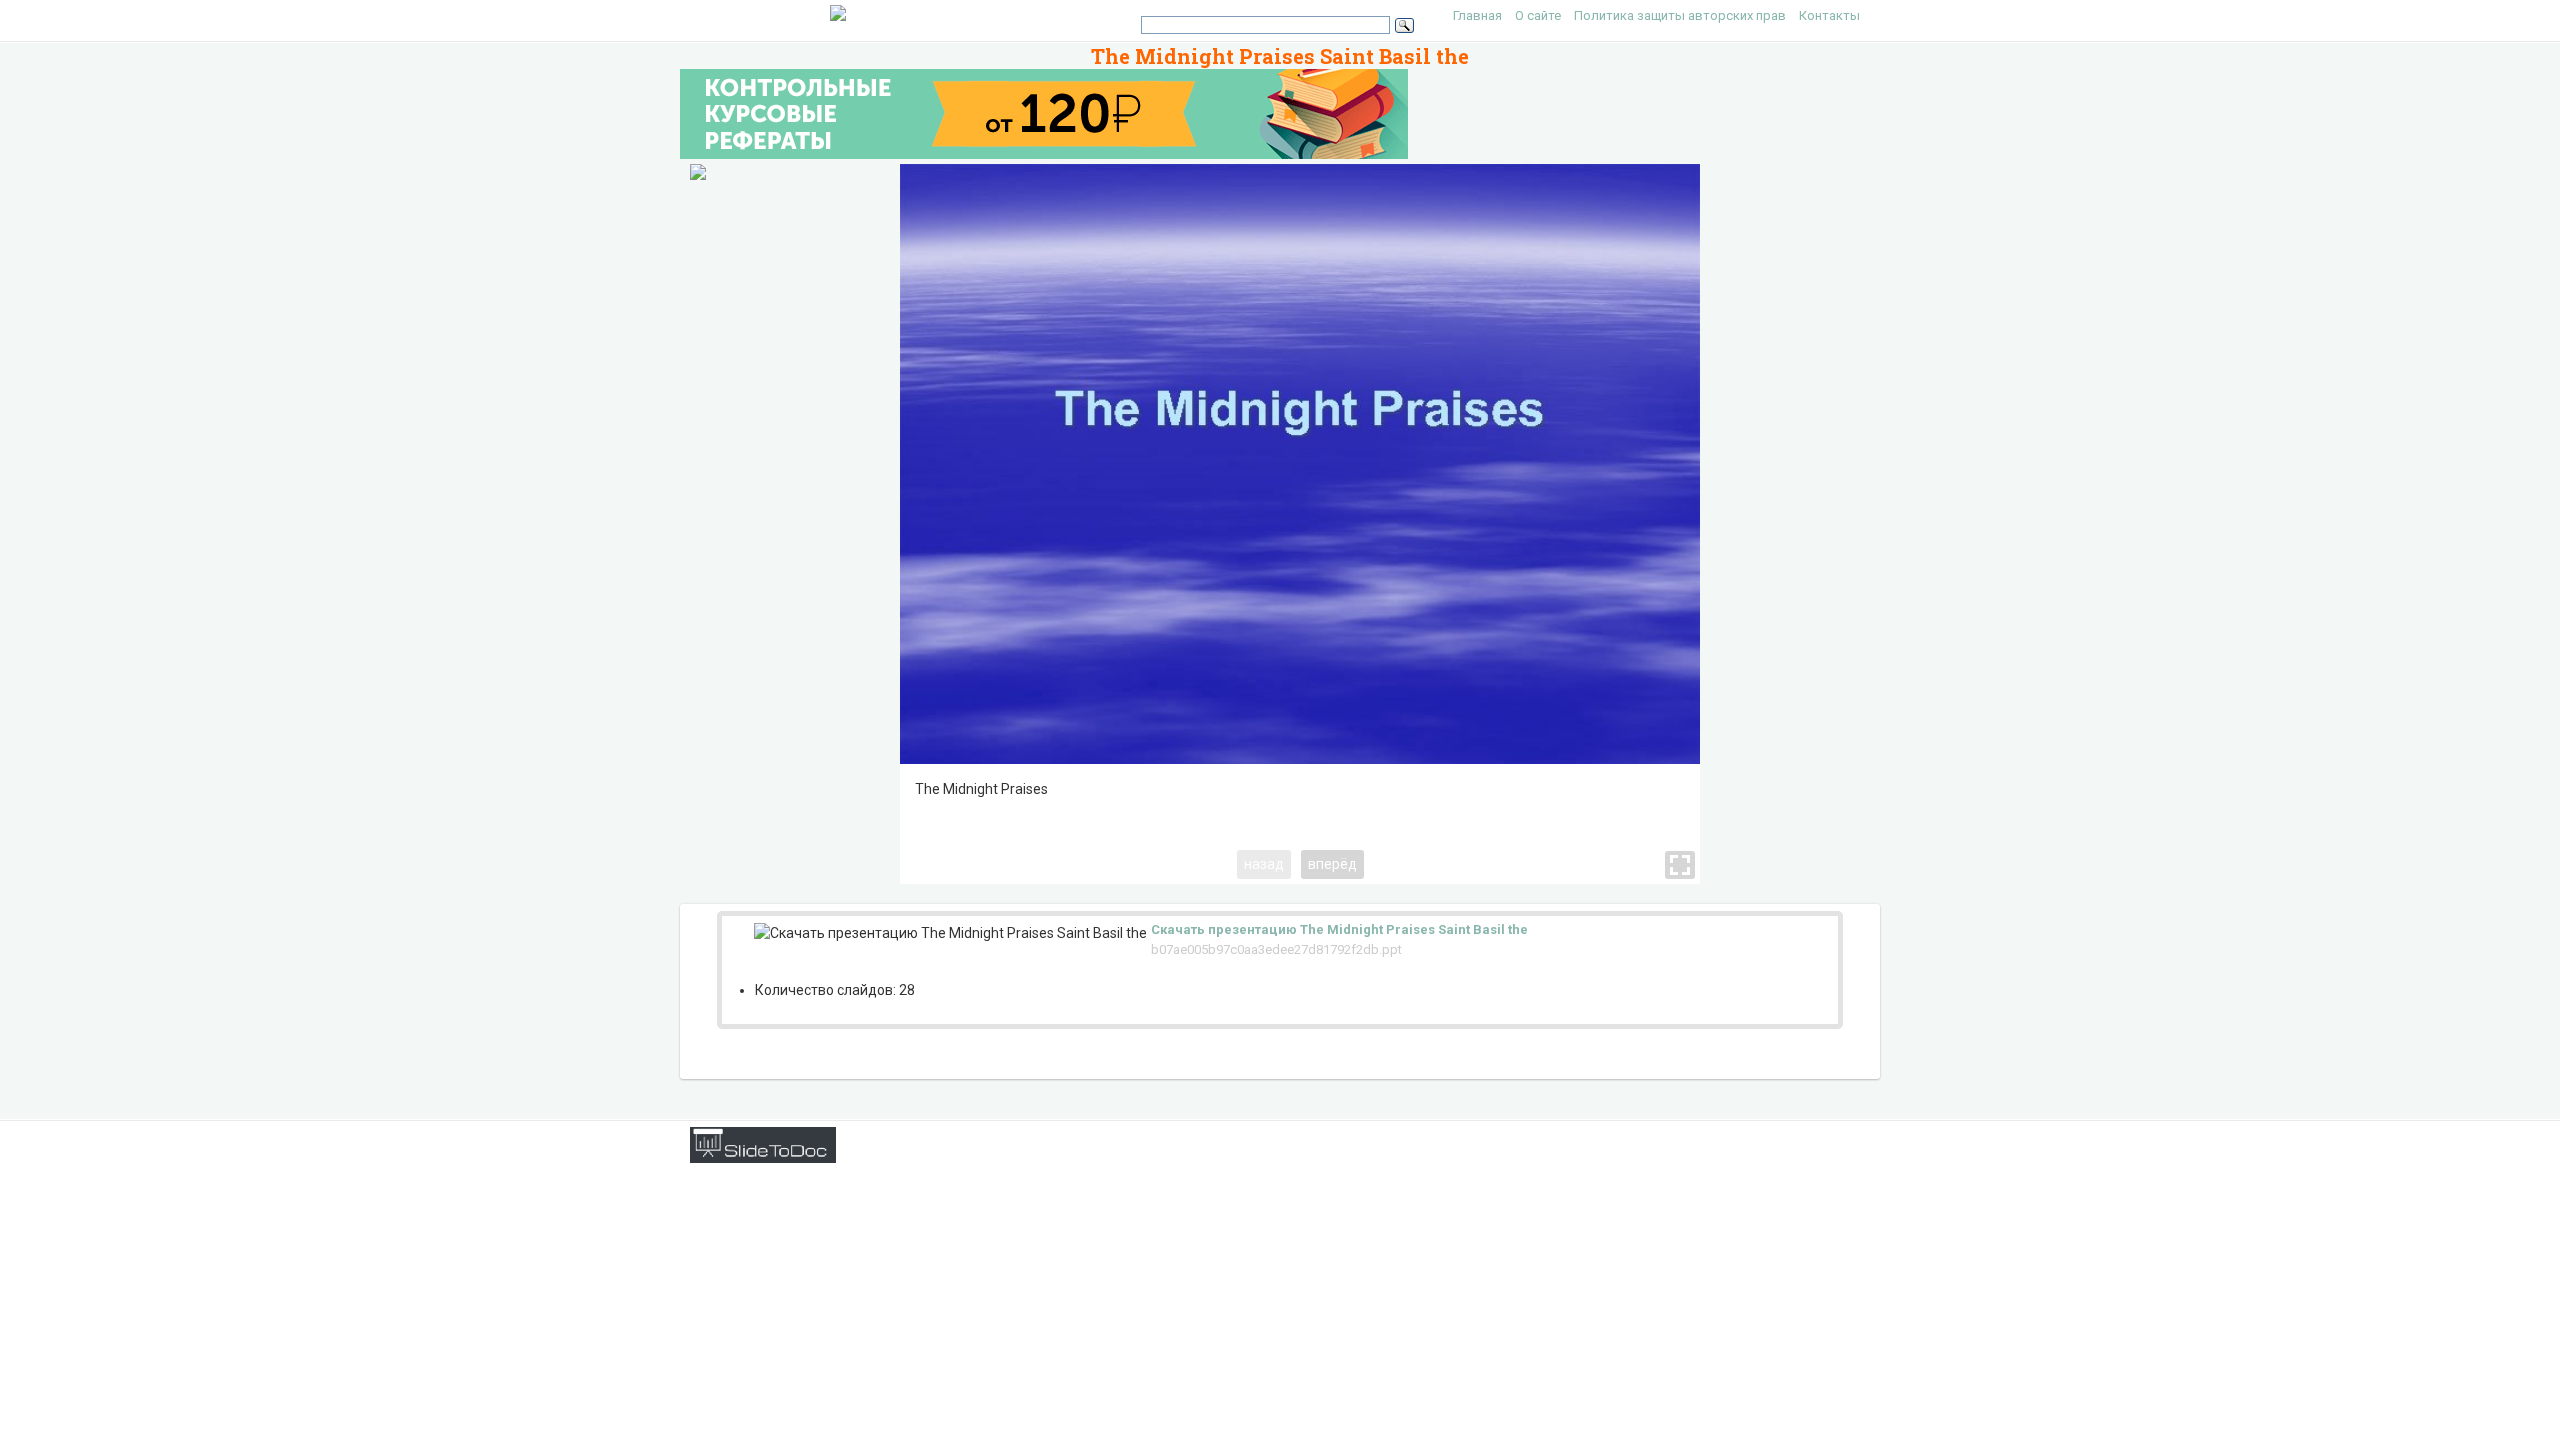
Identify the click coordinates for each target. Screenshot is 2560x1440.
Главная (1477, 15)
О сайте (1538, 15)
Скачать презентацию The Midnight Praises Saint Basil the (1339, 929)
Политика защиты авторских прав (1680, 15)
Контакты (1829, 15)
